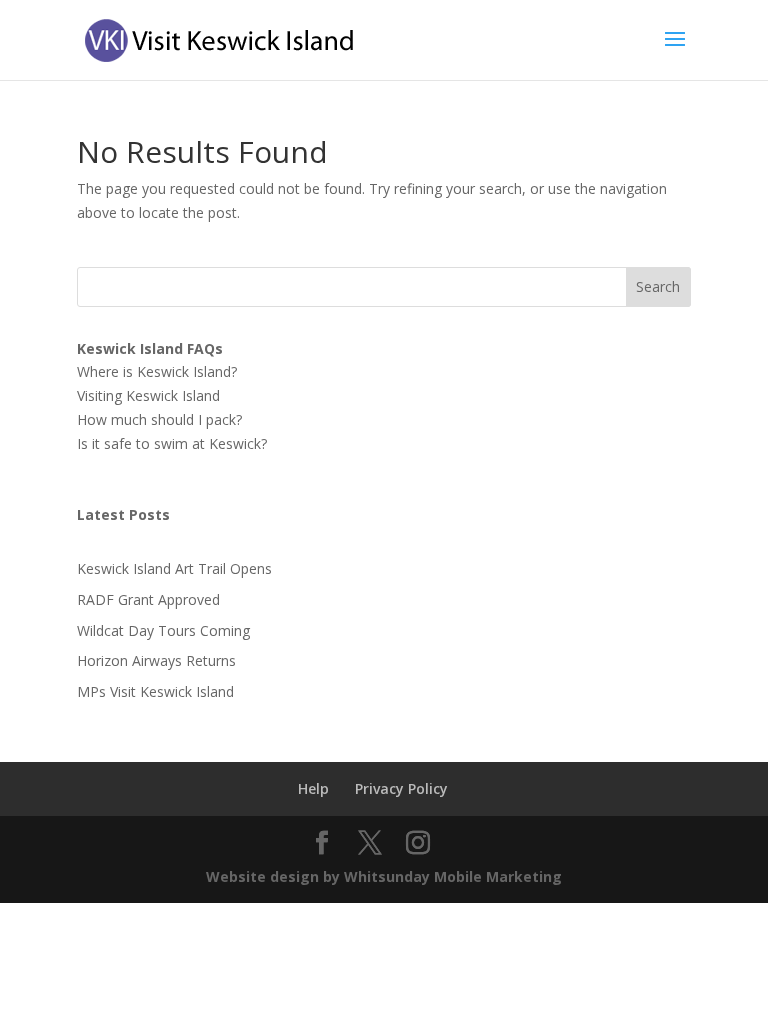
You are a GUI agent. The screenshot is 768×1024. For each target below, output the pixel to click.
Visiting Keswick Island (148, 395)
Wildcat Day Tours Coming (163, 630)
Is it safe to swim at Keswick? (172, 443)
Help (313, 788)
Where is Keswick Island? (157, 371)
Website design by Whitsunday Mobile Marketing (384, 876)
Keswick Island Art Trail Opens (174, 568)
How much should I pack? (159, 419)
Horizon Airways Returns (156, 660)
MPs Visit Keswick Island (155, 691)
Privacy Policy (401, 788)
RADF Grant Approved (148, 599)
